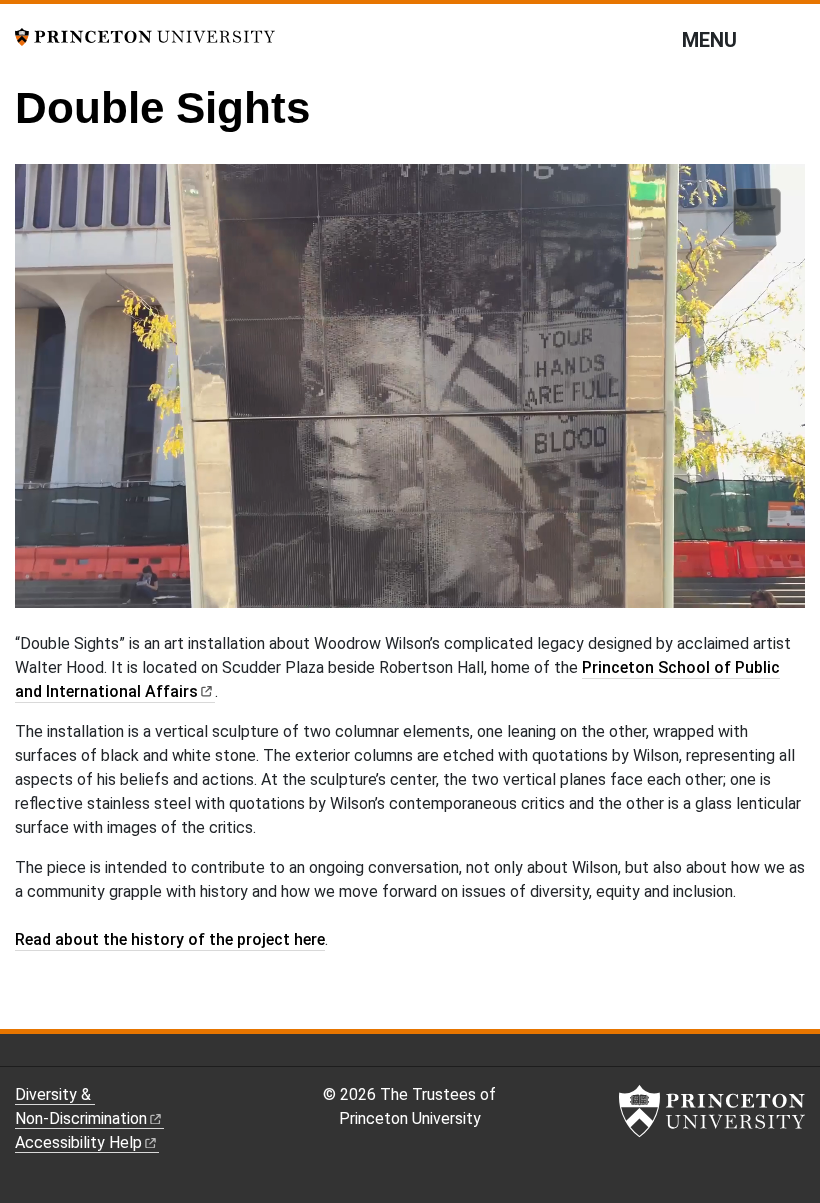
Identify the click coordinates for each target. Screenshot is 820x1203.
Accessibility (78, 1142)
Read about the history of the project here (170, 939)
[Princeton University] (145, 35)
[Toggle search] (792, 39)
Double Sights (162, 107)
